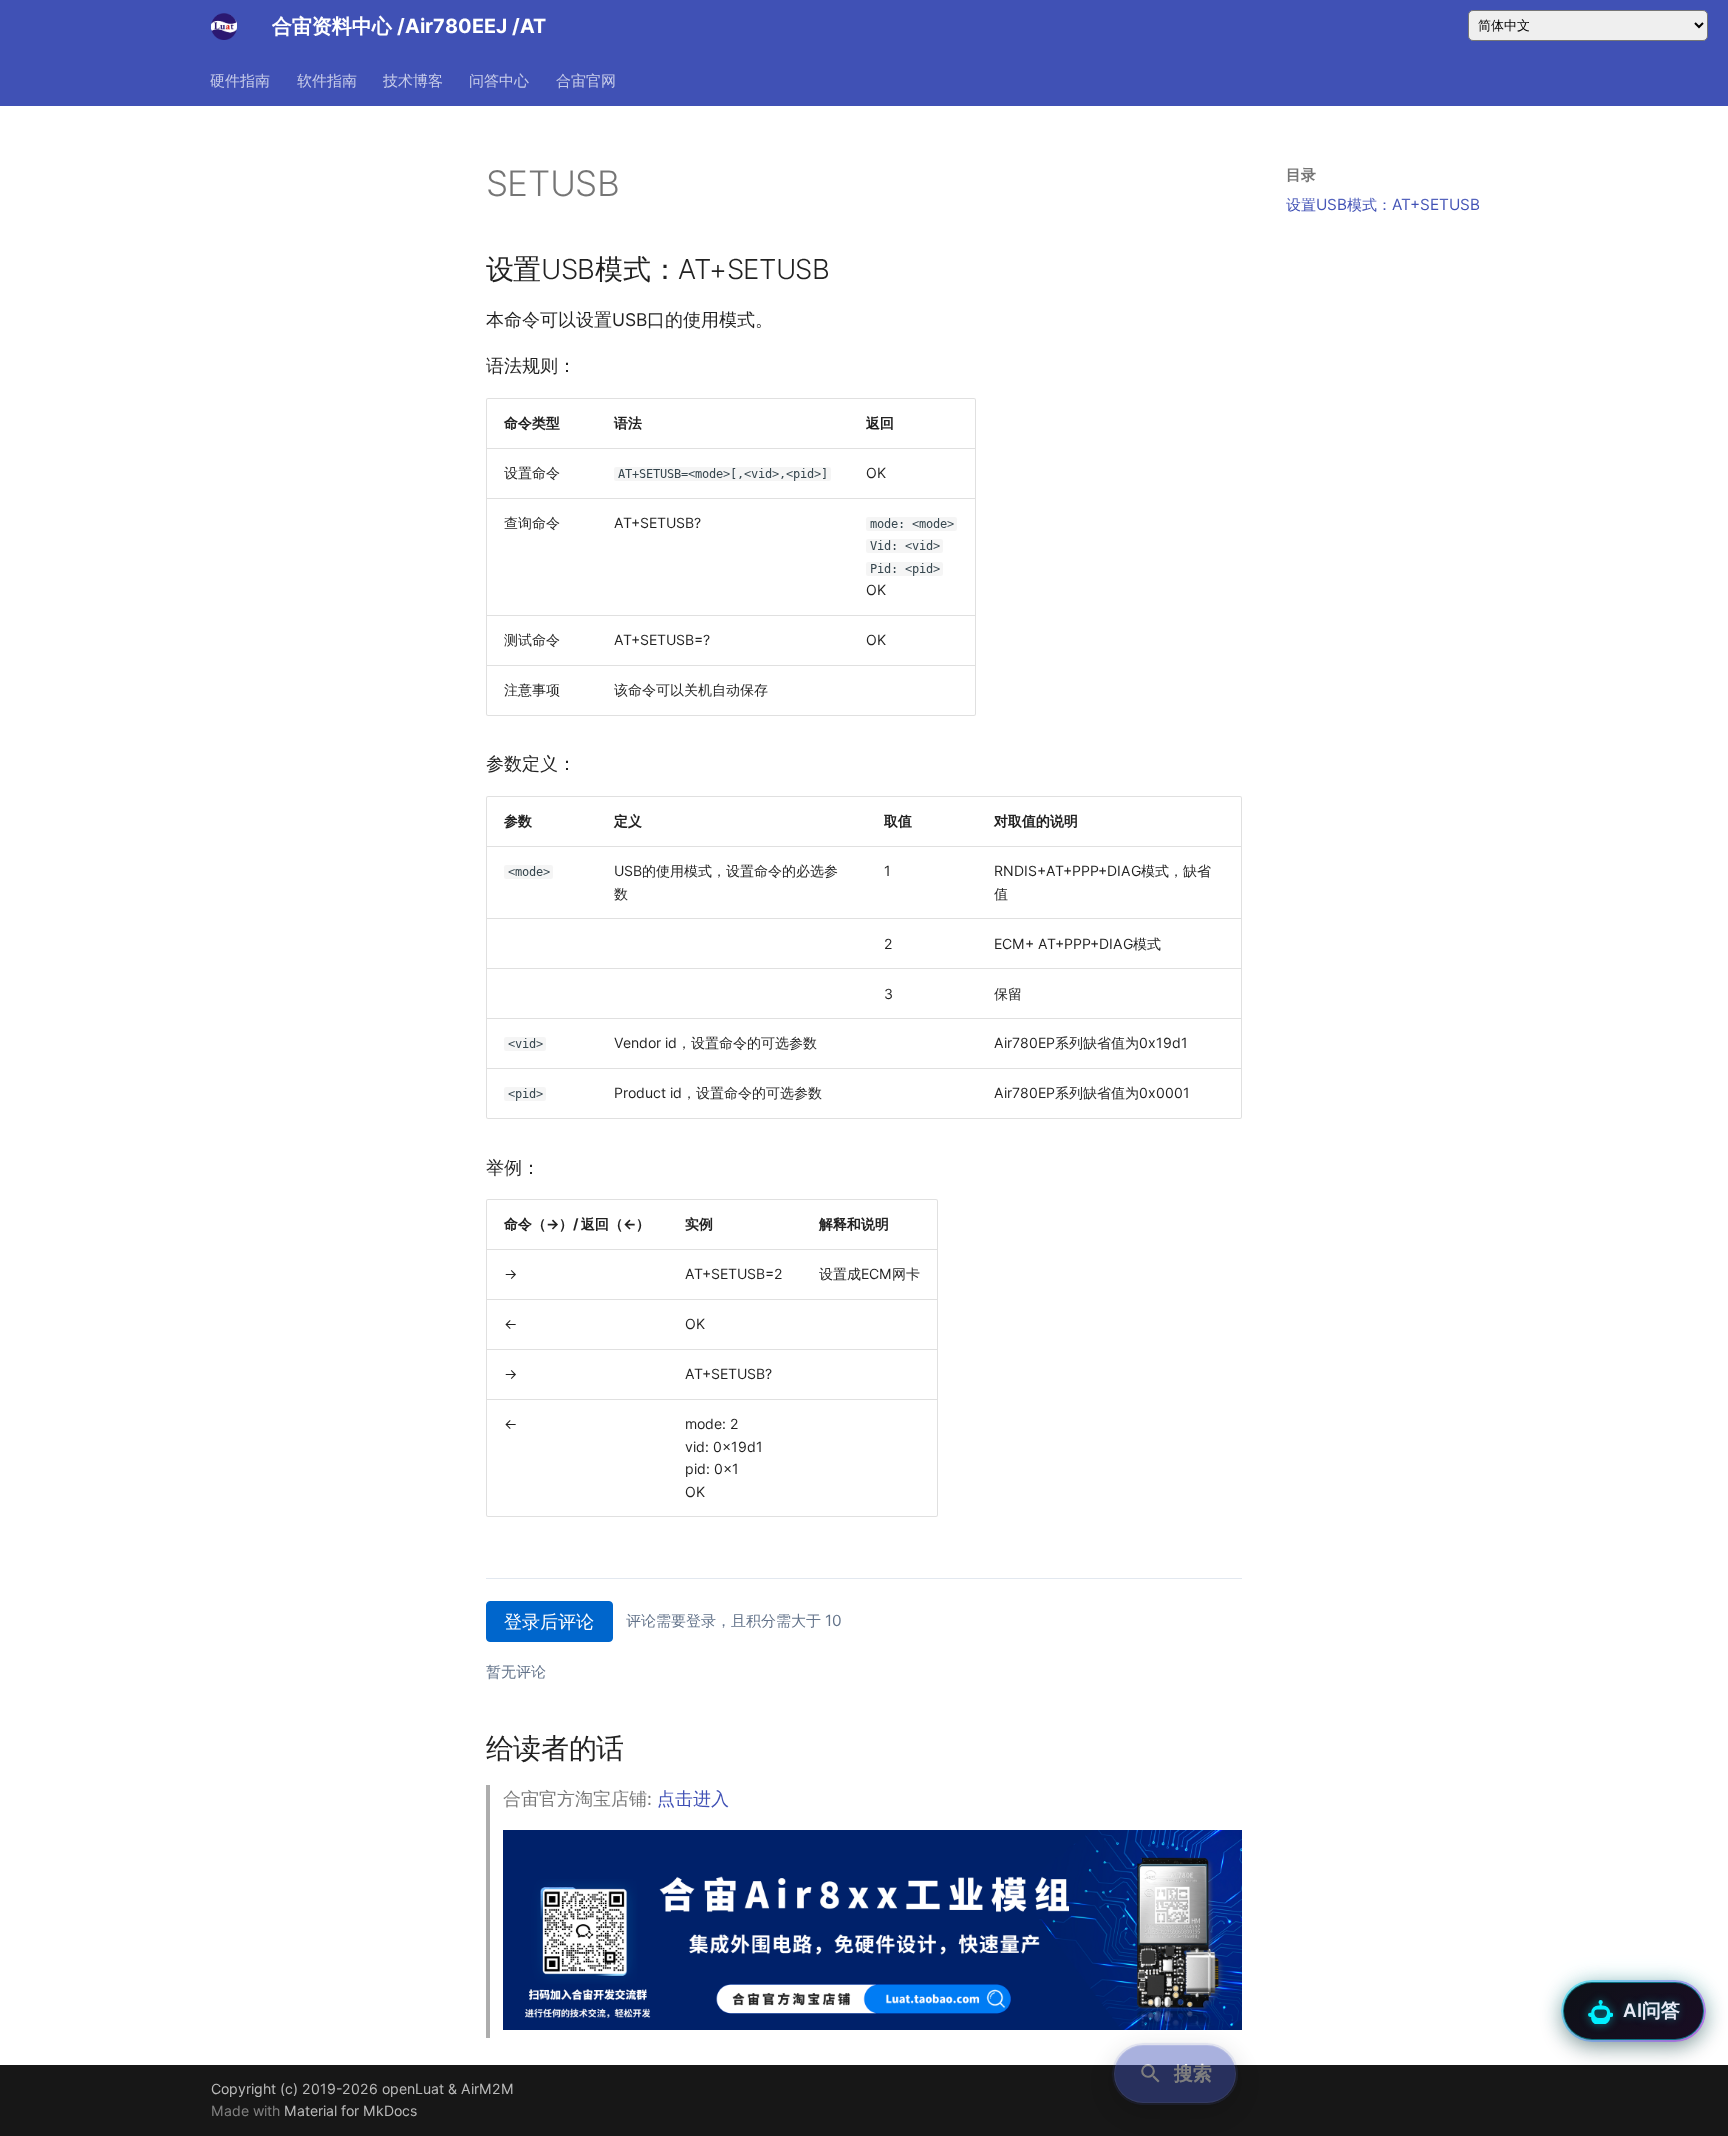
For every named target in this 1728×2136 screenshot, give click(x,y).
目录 (1301, 174)
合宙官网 (586, 79)
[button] (1175, 2074)
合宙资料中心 (332, 26)
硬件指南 (241, 79)
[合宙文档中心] (224, 26)
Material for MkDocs (350, 2110)
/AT (529, 26)
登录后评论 (549, 1621)
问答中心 (500, 79)
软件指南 (327, 79)
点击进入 (693, 1798)
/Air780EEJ (454, 26)
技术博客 (413, 79)
